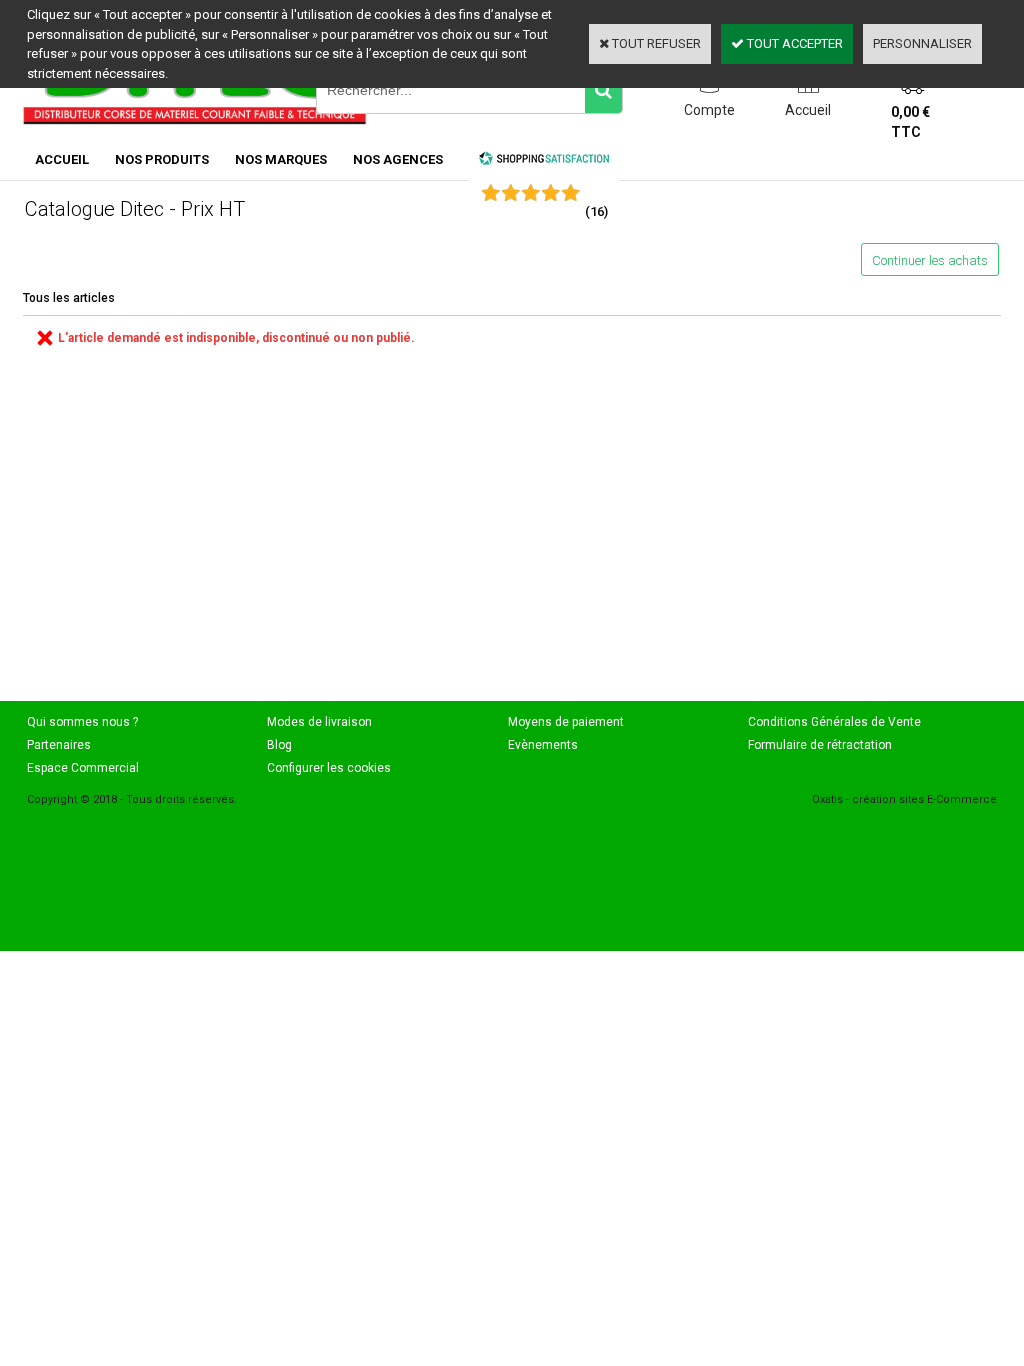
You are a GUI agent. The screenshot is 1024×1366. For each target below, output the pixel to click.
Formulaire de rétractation (820, 745)
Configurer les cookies (329, 768)
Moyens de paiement (566, 722)
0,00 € (910, 122)
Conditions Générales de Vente (834, 722)
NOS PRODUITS (162, 159)
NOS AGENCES (398, 159)
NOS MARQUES (281, 159)
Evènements (543, 745)
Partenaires (59, 745)
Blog (279, 745)
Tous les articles (69, 298)
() (596, 211)
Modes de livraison (319, 722)
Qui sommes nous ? (82, 722)
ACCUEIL (62, 159)
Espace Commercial (83, 768)
